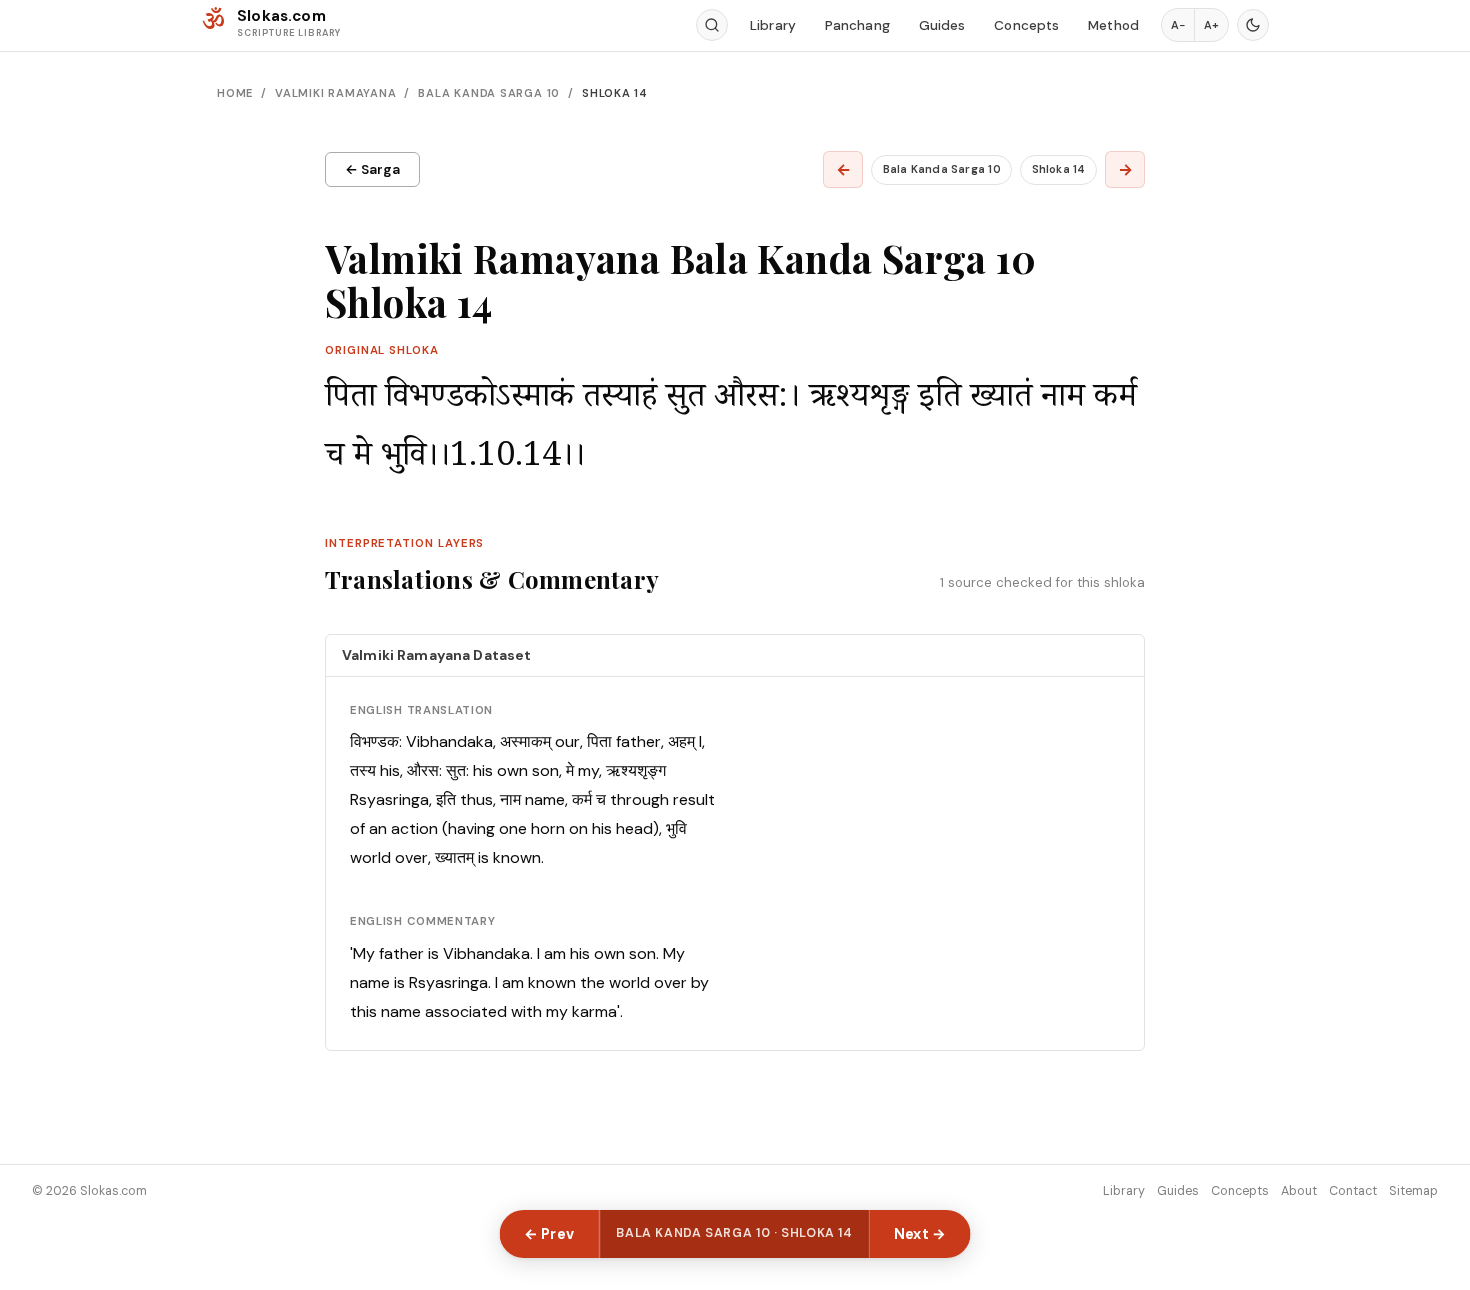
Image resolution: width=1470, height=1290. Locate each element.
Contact (1353, 1191)
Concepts (1026, 25)
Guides (942, 25)
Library (773, 25)
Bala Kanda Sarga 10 (489, 93)
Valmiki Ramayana (336, 93)
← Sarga (372, 169)
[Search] (712, 25)
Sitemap (1413, 1191)
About (1299, 1191)
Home (235, 93)
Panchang (857, 25)
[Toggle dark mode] (1253, 25)
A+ (1211, 25)
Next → (920, 1234)
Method (1113, 25)
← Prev (549, 1234)
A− (1178, 25)
